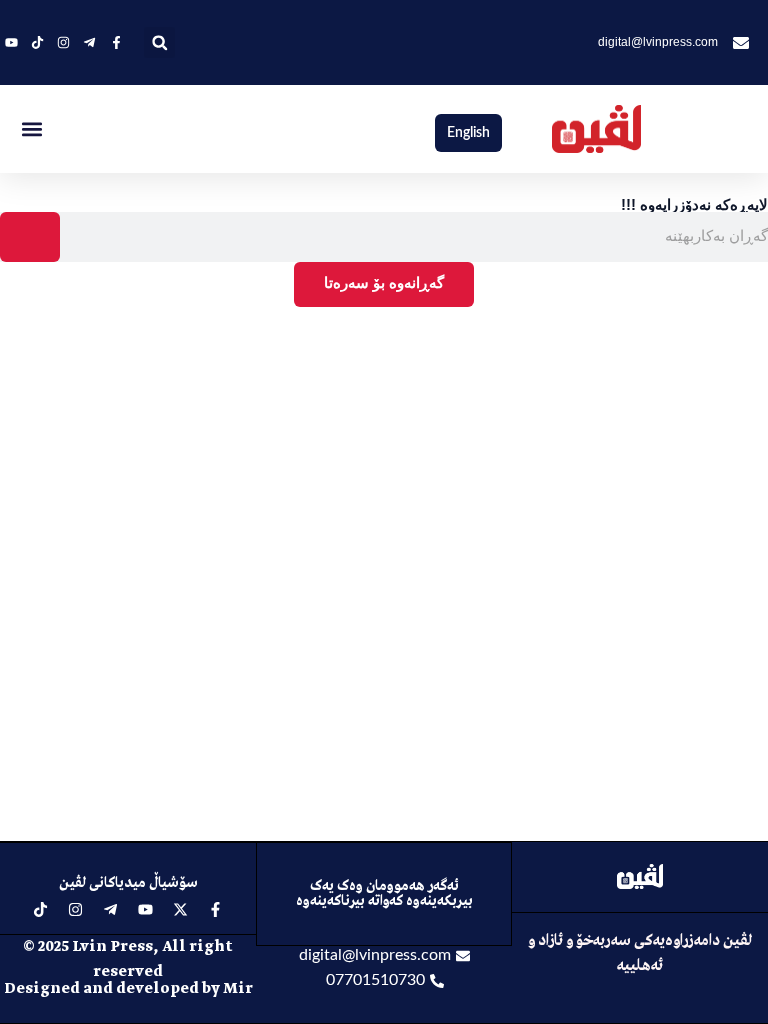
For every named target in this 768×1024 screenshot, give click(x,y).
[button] (159, 42)
